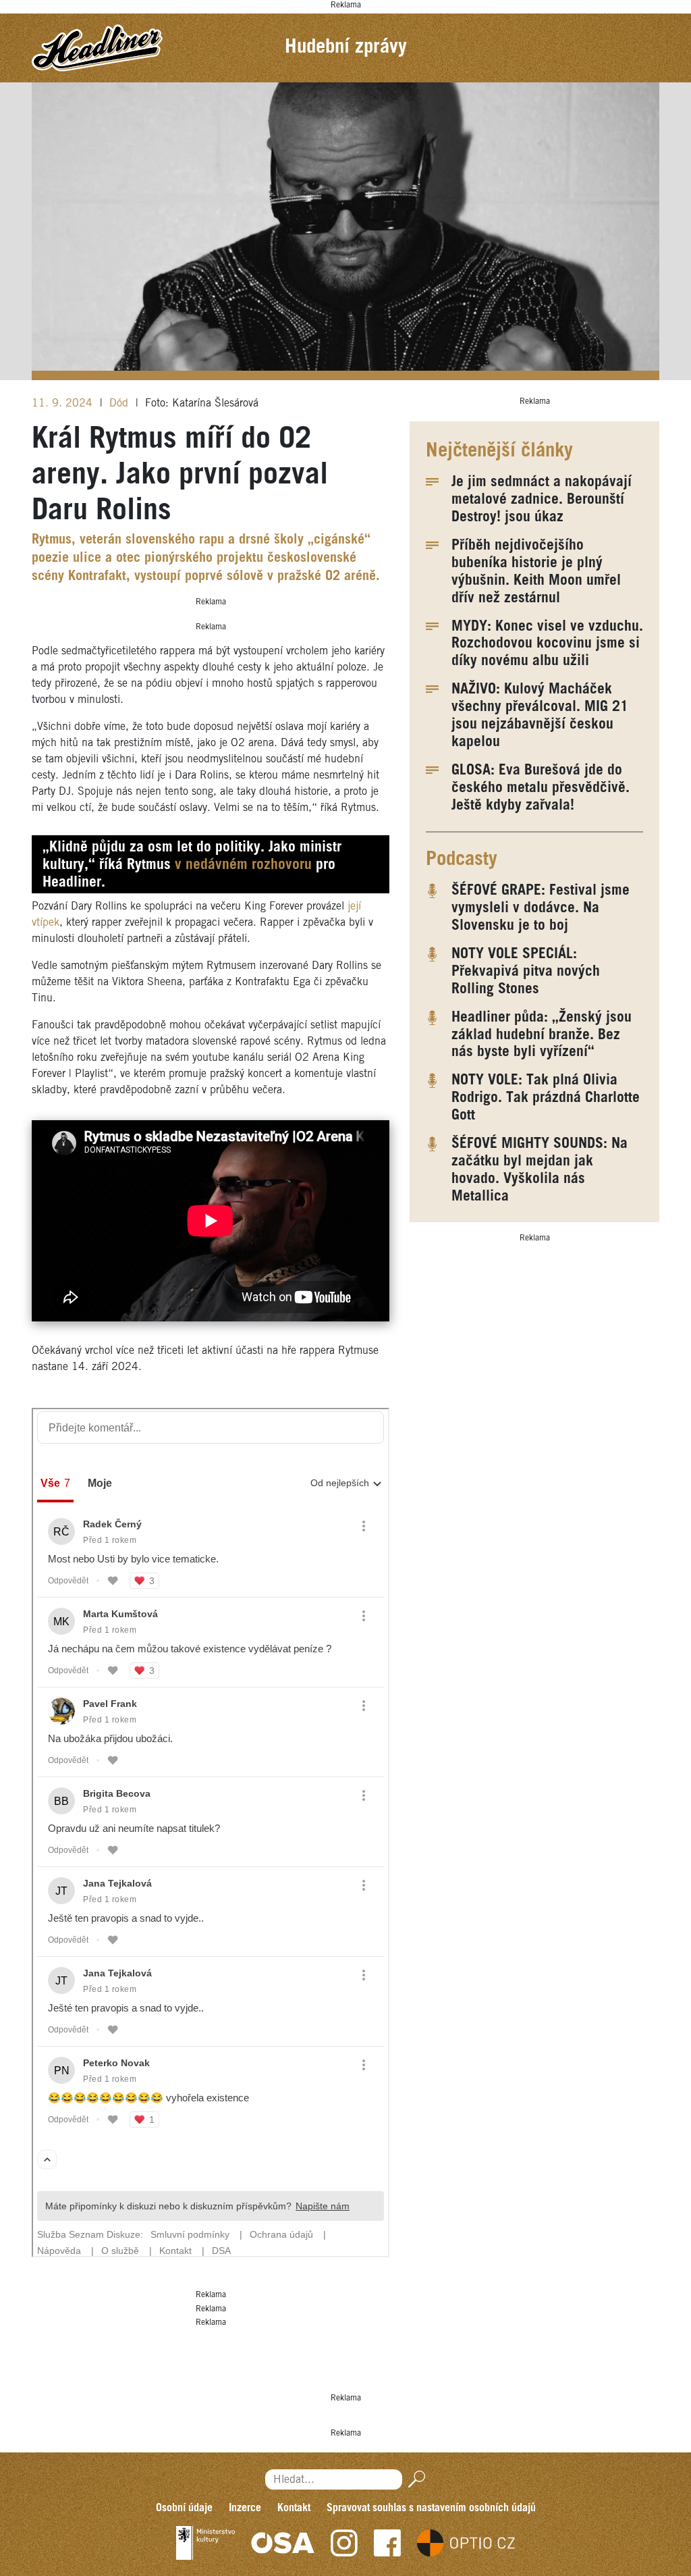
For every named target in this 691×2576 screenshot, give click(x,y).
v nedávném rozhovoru (243, 865)
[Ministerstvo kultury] (205, 2543)
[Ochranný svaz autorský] (283, 2543)
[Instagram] (344, 2543)
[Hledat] (414, 2479)
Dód (120, 403)
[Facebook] (387, 2543)
